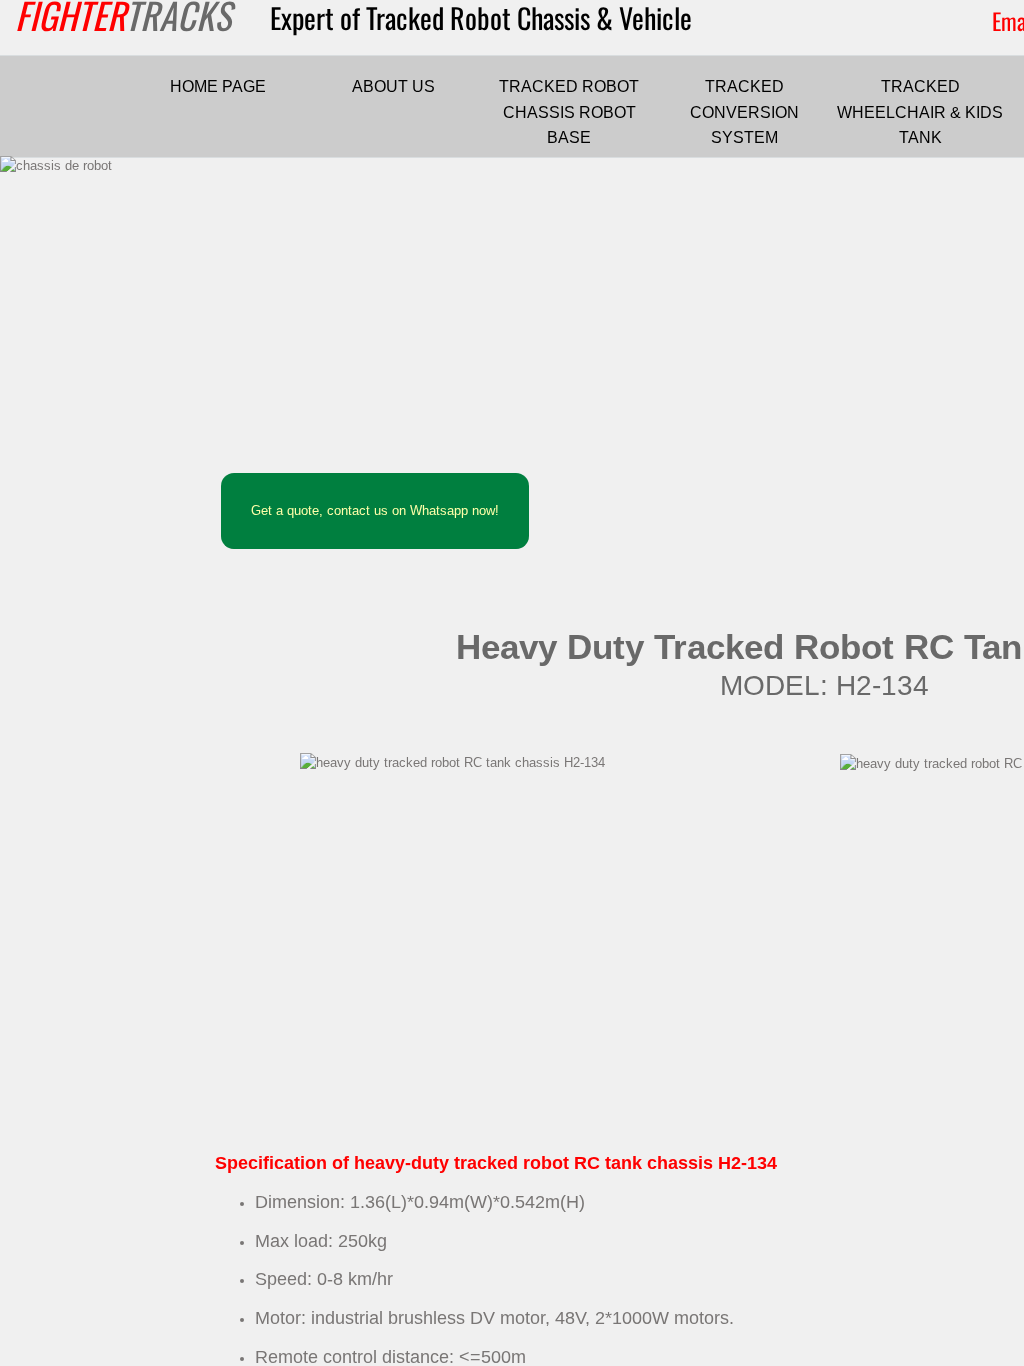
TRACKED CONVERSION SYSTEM (744, 112)
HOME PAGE (218, 86)
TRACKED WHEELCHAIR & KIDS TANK (920, 112)
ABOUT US (393, 86)
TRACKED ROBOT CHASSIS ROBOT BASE (569, 112)
